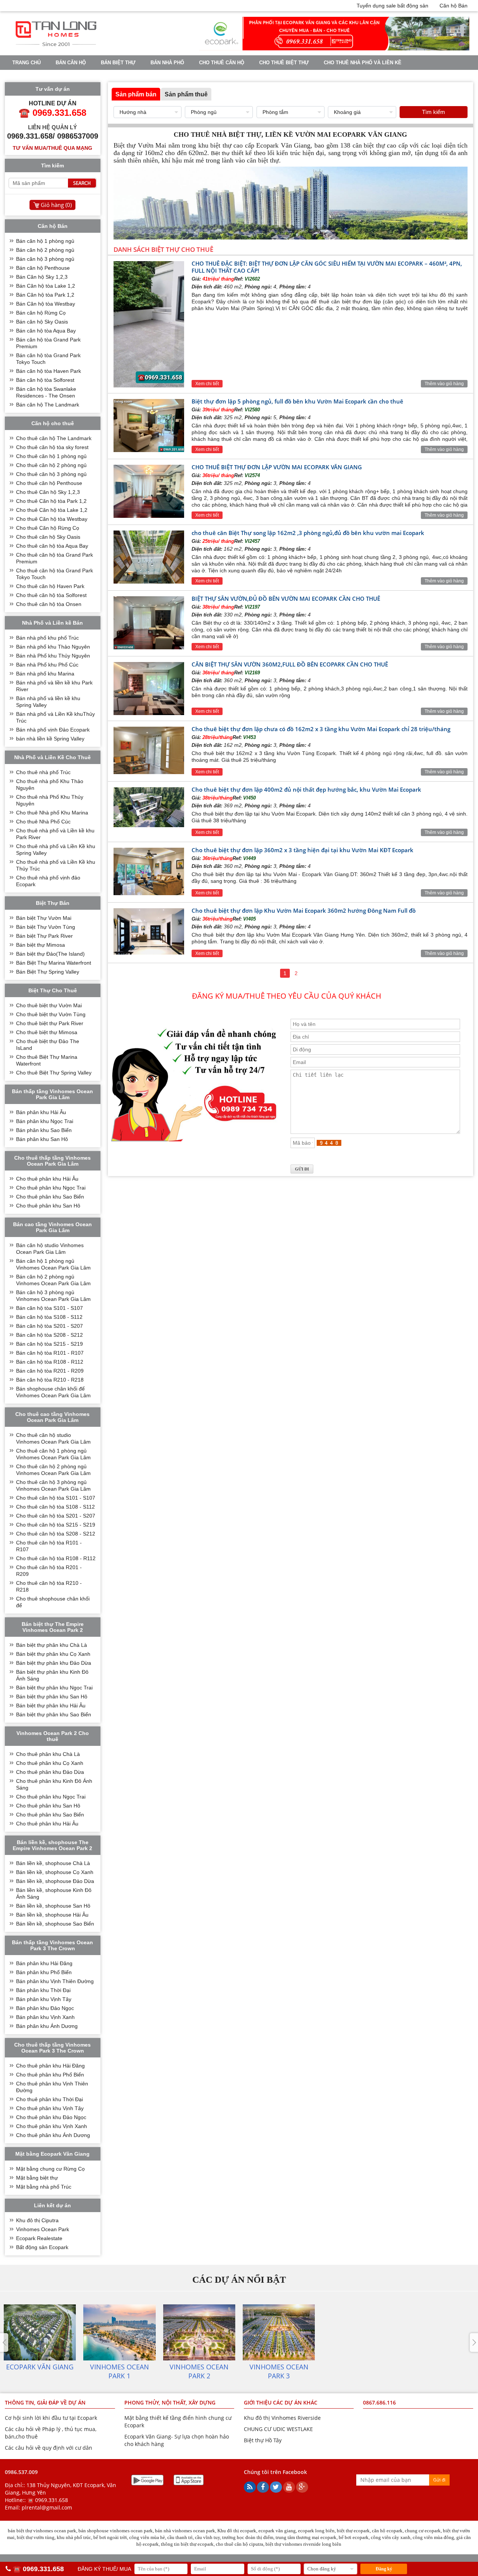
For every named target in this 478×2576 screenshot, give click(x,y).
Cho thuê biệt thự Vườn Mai (49, 1005)
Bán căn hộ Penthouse (43, 268)
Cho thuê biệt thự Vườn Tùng (51, 1014)
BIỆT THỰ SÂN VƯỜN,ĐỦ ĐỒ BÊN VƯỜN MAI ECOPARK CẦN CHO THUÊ (286, 599)
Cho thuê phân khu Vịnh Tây (50, 2108)
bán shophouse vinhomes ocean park (116, 2531)
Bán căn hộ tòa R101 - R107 (50, 1353)
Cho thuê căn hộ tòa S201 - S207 (56, 1516)
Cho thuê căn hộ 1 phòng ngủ (51, 456)
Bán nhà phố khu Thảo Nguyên (53, 647)
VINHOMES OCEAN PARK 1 (44, 76)
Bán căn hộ (71, 63)
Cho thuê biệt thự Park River (50, 1023)
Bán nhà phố (167, 63)
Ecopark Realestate (39, 2238)
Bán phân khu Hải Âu (41, 1112)
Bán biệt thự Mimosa (41, 945)
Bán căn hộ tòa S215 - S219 (49, 1344)
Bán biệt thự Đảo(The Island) (50, 954)
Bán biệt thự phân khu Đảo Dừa (54, 1663)
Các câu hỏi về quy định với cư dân (49, 2448)
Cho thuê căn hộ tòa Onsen (49, 604)
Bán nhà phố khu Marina (45, 674)
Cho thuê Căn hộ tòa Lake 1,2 (52, 510)
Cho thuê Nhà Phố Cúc (43, 822)
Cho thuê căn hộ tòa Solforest (51, 595)
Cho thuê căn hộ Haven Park (50, 586)
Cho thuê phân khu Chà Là (48, 1754)
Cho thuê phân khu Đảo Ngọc (51, 2117)
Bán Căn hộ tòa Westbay (46, 304)
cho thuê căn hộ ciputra (240, 2544)
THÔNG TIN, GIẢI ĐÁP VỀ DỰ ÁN (45, 2402)
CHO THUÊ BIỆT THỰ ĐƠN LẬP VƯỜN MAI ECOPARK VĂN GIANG (277, 467)
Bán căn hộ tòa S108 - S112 (49, 1317)
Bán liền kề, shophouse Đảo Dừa (55, 1881)
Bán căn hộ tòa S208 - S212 (49, 1335)
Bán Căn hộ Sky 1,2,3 (42, 277)
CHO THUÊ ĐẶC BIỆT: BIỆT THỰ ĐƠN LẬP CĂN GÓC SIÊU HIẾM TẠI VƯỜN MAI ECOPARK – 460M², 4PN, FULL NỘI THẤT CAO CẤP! (327, 267)
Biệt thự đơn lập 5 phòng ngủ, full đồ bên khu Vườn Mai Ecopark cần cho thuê (297, 401)
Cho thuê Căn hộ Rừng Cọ (48, 528)
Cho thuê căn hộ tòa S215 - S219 (56, 1525)
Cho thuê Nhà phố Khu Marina (52, 813)
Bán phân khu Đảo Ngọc (45, 2008)
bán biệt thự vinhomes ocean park (42, 2531)
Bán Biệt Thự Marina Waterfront (54, 963)
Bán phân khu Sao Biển (44, 1130)
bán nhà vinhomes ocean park (185, 2531)
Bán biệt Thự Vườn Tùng (46, 927)
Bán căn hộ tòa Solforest (45, 380)
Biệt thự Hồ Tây (263, 2440)
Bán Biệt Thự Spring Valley (48, 972)
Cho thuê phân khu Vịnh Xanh (52, 2126)
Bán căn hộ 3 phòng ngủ (45, 259)
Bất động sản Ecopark (42, 2247)
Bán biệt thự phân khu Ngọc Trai (54, 1688)
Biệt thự (220, 153)
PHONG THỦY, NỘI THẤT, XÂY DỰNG (170, 2402)
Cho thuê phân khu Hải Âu (47, 1179)
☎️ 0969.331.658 (48, 2500)
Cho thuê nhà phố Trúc (43, 772)
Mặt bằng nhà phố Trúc (44, 2187)
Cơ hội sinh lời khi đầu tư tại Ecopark (51, 2418)
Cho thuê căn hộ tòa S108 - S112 (55, 1507)
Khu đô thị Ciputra (37, 2220)
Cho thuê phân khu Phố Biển (50, 2075)
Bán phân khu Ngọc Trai (45, 1121)
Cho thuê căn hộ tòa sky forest (52, 447)
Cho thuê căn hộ (222, 63)
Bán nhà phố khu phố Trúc (47, 638)
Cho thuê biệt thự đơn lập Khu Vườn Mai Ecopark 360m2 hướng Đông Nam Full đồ (304, 910)
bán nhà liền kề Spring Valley (50, 739)
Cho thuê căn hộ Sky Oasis (48, 537)
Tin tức (257, 76)
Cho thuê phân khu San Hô (48, 1206)
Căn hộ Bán (454, 6)
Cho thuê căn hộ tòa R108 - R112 (56, 1558)
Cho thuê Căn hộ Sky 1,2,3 (48, 492)
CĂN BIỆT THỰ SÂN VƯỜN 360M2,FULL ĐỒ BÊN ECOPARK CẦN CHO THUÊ (290, 664)
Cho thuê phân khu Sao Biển (50, 1197)
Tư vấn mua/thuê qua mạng (52, 148)
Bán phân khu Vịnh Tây (44, 1999)
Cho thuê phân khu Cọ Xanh (50, 1763)
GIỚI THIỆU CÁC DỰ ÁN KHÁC (281, 2402)
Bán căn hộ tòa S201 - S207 (49, 1326)
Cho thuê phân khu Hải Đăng (50, 2066)
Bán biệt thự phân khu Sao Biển (54, 1714)
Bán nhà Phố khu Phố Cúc (47, 665)
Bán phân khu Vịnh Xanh (45, 2017)
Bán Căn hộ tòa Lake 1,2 (46, 286)
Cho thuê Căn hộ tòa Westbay (52, 519)
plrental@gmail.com (47, 2507)
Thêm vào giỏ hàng (444, 384)
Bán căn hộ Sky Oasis (42, 322)
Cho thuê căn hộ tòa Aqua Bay (52, 546)
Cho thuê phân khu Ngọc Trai (51, 1188)
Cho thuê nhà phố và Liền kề (363, 63)
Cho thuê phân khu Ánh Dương (53, 2135)
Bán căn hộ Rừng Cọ (41, 313)
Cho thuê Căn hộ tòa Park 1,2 (51, 501)
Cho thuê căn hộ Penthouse (49, 483)
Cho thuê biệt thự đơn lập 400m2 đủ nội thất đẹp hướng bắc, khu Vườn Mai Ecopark (306, 789)
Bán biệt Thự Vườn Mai (44, 918)
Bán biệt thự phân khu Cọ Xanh (53, 1654)
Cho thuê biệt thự (284, 63)
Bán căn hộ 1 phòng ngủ (45, 241)
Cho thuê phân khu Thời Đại (49, 2099)
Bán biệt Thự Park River (44, 936)
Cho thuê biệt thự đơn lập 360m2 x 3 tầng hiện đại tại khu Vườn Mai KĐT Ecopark (303, 850)
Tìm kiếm (434, 112)
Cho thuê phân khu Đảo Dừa (50, 1772)
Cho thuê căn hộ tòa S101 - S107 (56, 1498)
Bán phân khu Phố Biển (44, 1972)
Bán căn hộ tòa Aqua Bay (46, 331)
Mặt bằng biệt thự (37, 2178)
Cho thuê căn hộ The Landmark (54, 438)
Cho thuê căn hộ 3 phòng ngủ (51, 474)
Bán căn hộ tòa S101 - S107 (49, 1308)
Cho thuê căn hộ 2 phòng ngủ (51, 465)
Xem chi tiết (207, 384)
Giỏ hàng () (56, 205)
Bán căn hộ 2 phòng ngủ (45, 250)
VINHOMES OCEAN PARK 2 (122, 76)
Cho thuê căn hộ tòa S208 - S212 (56, 1534)
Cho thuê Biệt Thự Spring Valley (54, 1073)
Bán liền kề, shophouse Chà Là (53, 1863)
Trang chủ (27, 63)
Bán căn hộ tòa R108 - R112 (50, 1362)
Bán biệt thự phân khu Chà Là (52, 1645)
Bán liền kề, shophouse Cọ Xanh (55, 1872)
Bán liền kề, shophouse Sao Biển (55, 1924)
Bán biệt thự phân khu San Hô (52, 1697)
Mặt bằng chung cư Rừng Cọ (50, 2169)
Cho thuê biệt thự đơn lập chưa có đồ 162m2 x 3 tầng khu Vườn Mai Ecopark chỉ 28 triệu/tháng (321, 729)
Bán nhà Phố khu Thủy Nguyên (53, 656)
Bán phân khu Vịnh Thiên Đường (55, 1981)
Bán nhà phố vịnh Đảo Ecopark (53, 730)
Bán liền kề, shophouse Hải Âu (52, 1915)
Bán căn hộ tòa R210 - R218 (50, 1380)
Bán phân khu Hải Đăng (44, 1963)
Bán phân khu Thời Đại (43, 1990)
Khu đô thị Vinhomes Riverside (282, 2418)
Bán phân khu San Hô (42, 1139)
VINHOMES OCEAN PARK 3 (201, 76)
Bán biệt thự (118, 63)
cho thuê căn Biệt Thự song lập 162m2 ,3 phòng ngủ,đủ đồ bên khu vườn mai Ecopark (308, 533)
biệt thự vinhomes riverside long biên (303, 2544)
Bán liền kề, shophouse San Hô (53, 1906)
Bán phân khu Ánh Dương (47, 2026)
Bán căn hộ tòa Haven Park (49, 371)
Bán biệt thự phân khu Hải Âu (51, 1706)
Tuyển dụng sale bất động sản (392, 6)
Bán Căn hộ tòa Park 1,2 (45, 295)
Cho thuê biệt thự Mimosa (47, 1032)
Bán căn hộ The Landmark (48, 405)
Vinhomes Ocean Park (43, 2229)
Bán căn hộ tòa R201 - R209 (50, 1371)
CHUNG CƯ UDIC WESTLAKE (278, 2429)
